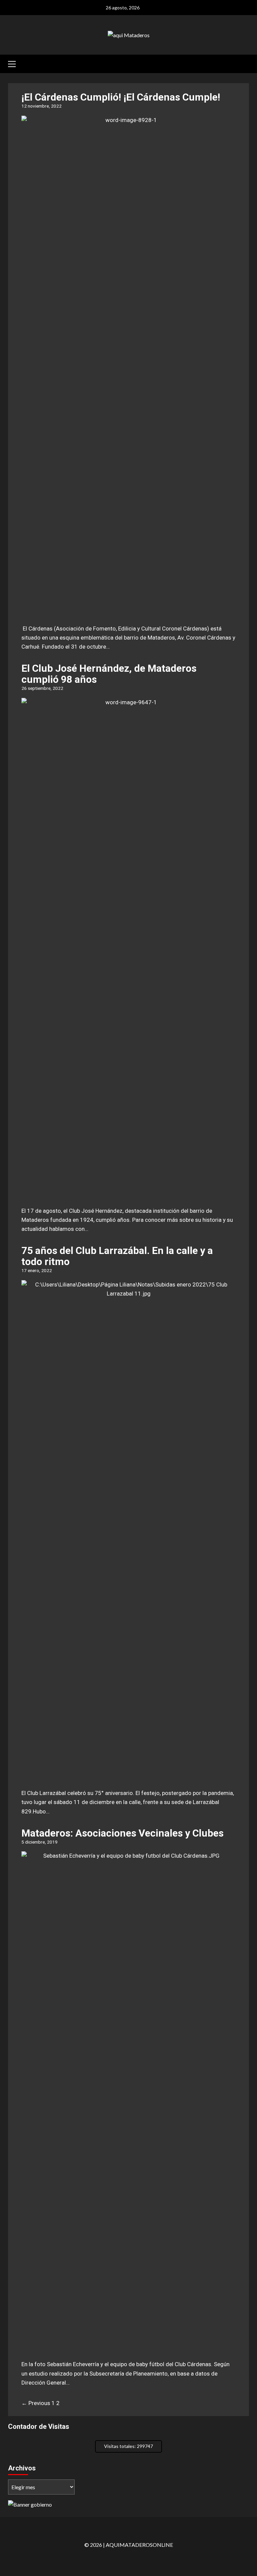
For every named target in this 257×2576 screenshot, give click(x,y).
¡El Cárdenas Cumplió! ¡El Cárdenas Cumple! (121, 97)
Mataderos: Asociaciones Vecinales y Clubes (122, 1833)
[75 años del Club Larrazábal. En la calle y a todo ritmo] (128, 1778)
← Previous (36, 2403)
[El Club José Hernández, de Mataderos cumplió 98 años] (128, 1196)
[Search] (245, 63)
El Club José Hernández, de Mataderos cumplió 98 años (109, 674)
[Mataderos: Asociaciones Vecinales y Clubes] (128, 2349)
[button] (15, 63)
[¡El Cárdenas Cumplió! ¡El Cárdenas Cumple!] (128, 613)
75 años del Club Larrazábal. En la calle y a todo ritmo (117, 1256)
